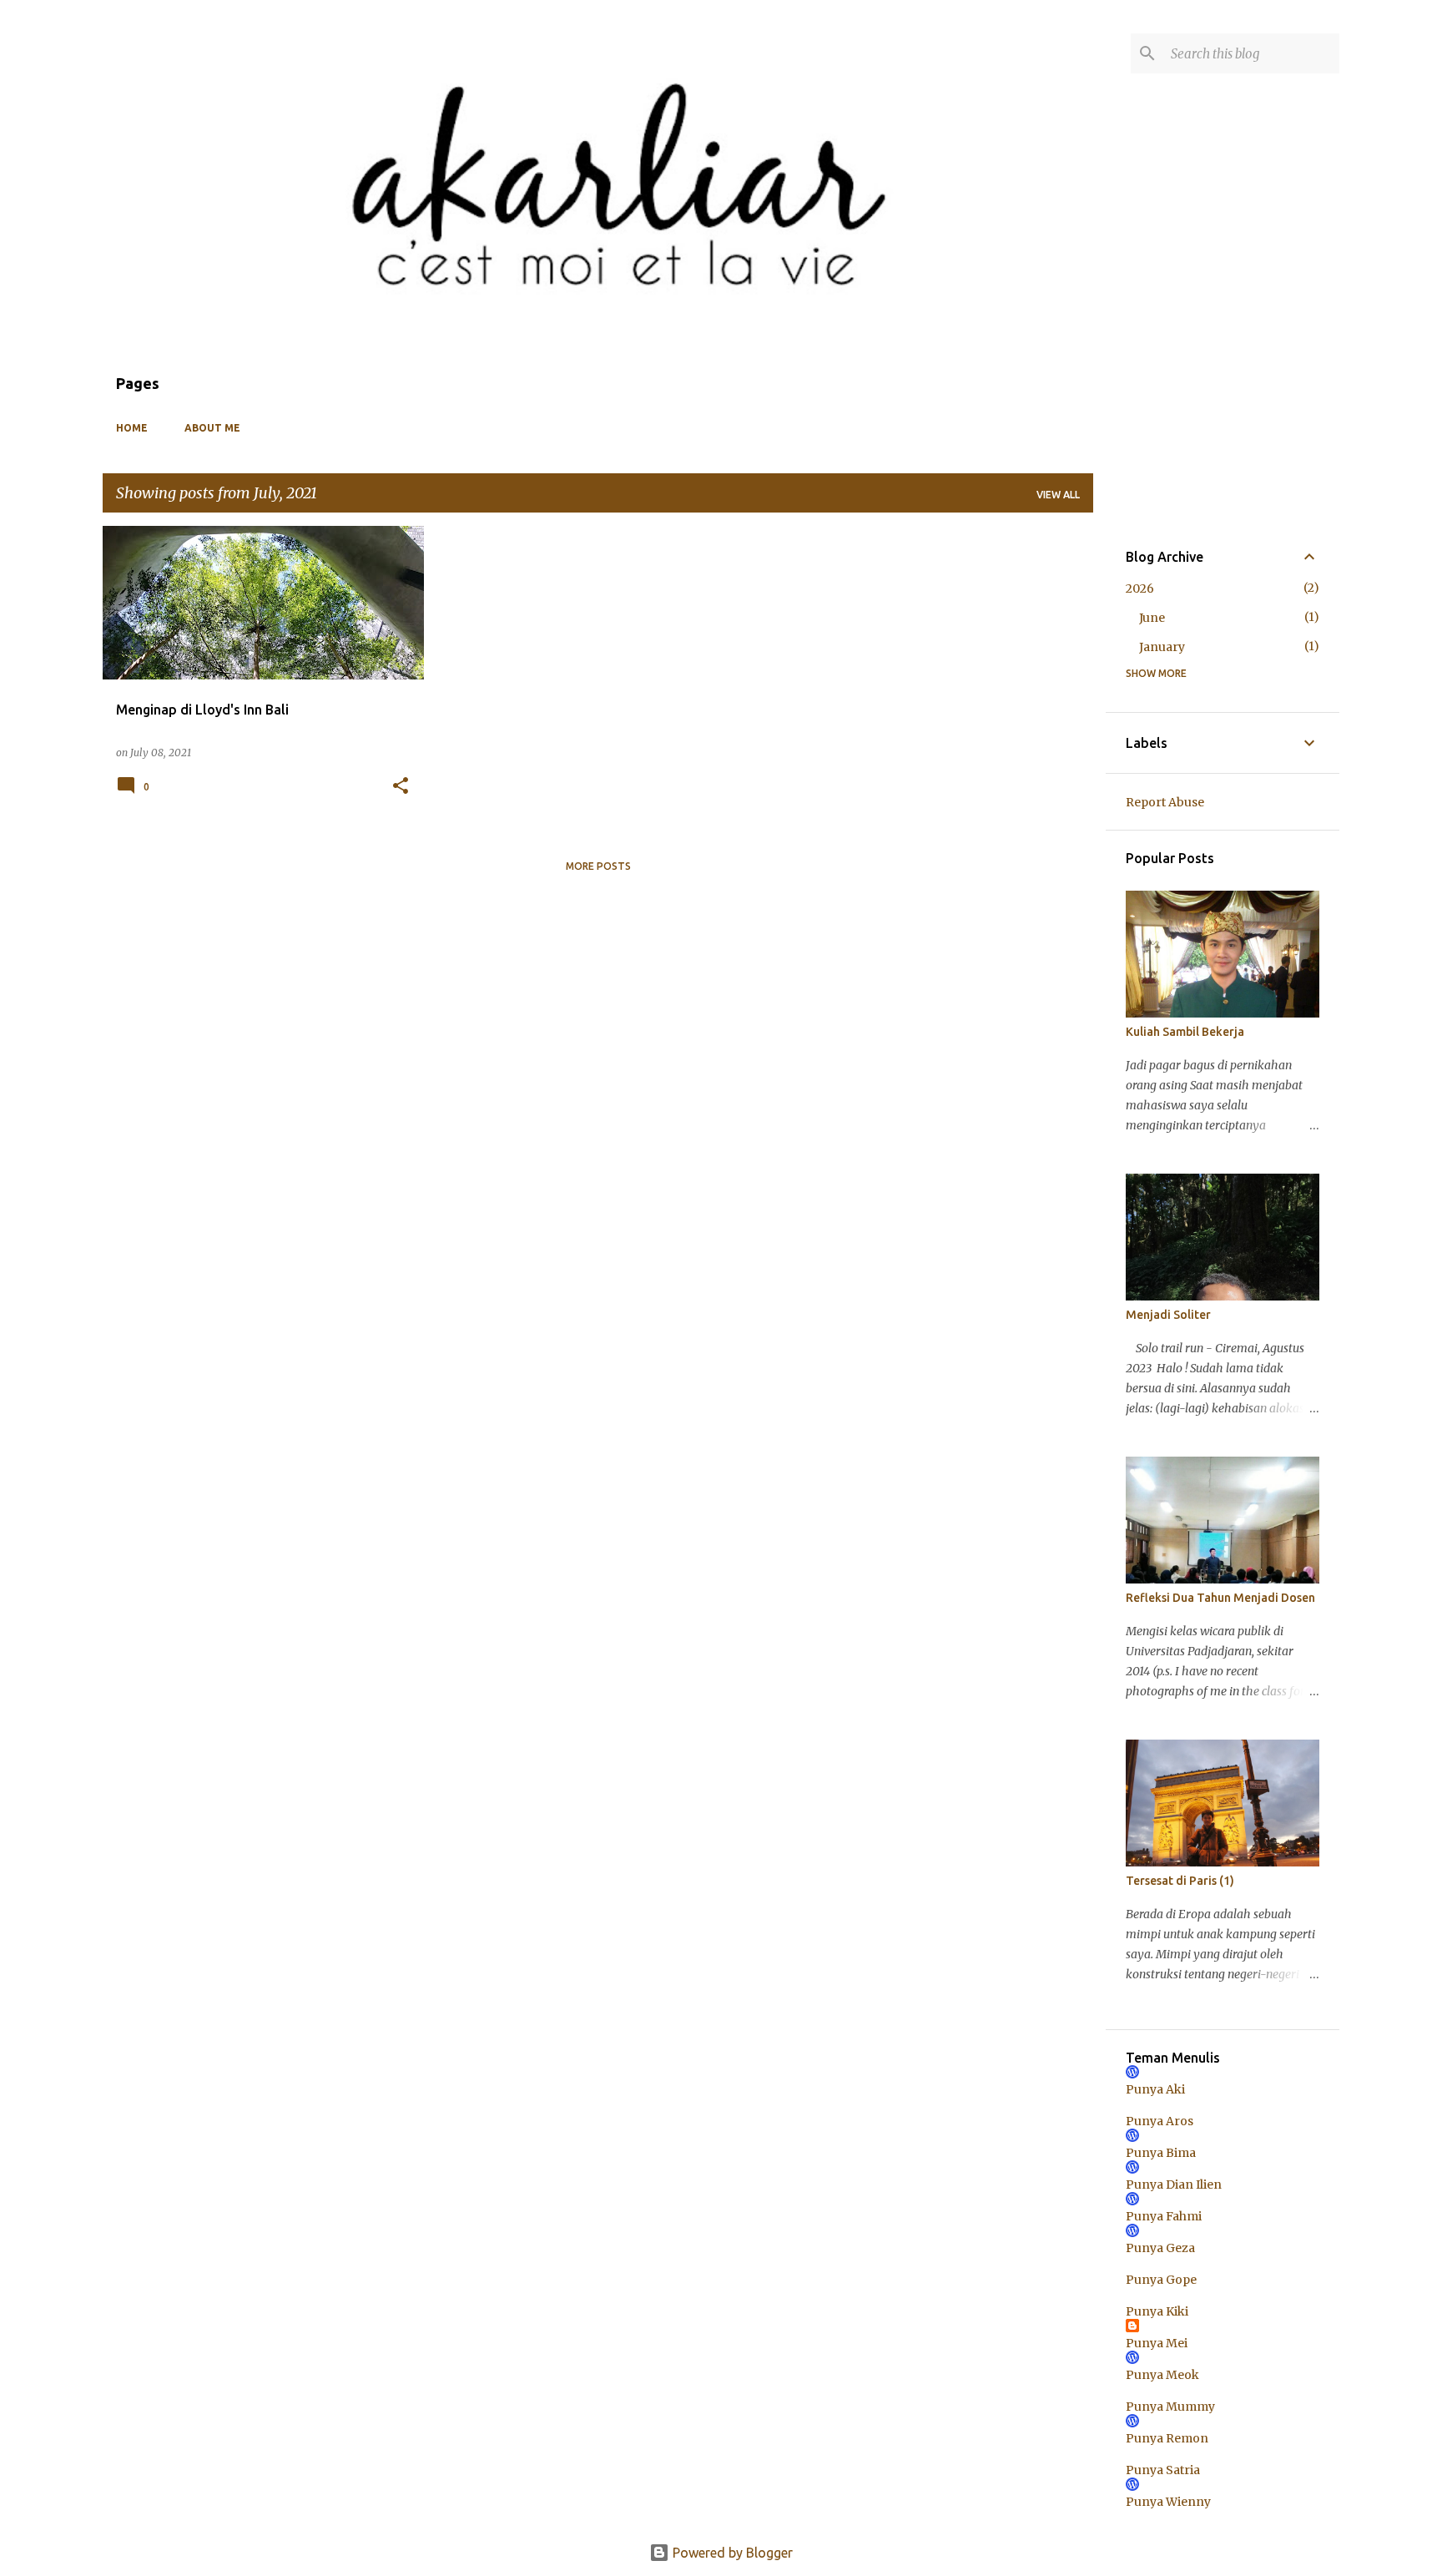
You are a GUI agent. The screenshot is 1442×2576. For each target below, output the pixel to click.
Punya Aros (1160, 2121)
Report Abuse (1165, 802)
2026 (1140, 588)
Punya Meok (1162, 2375)
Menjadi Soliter (1168, 1315)
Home (132, 428)
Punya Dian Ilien (1174, 2185)
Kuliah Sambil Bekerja (1185, 1032)
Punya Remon (1167, 2438)
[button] (401, 787)
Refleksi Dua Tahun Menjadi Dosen (1220, 1598)
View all (1058, 495)
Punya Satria (1163, 2470)
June (1152, 618)
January (1162, 647)
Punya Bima (1161, 2153)
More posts (598, 866)
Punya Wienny (1168, 2502)
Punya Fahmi (1164, 2216)
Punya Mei (1157, 2343)
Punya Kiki (1157, 2311)
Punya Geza (1160, 2248)
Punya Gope (1161, 2280)
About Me (212, 428)
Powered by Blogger (731, 2553)
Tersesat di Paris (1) (1180, 1881)
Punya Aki (1155, 2089)
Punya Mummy (1170, 2407)
